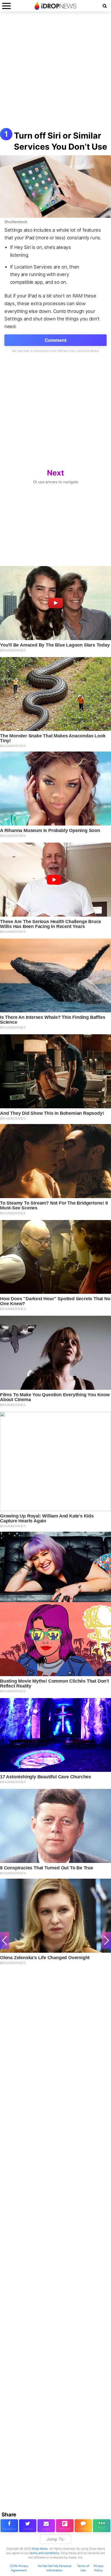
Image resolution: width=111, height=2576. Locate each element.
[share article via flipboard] (65, 2526)
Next (55, 473)
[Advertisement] (55, 72)
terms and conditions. (45, 2553)
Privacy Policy (99, 2568)
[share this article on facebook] (9, 2526)
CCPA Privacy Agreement (19, 2568)
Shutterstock (16, 222)
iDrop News (40, 2549)
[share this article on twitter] (28, 2526)
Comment (56, 340)
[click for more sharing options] (102, 2526)
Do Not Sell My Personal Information (55, 2568)
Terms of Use (83, 2568)
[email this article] (46, 2526)
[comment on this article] (83, 2526)
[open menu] (6, 6)
